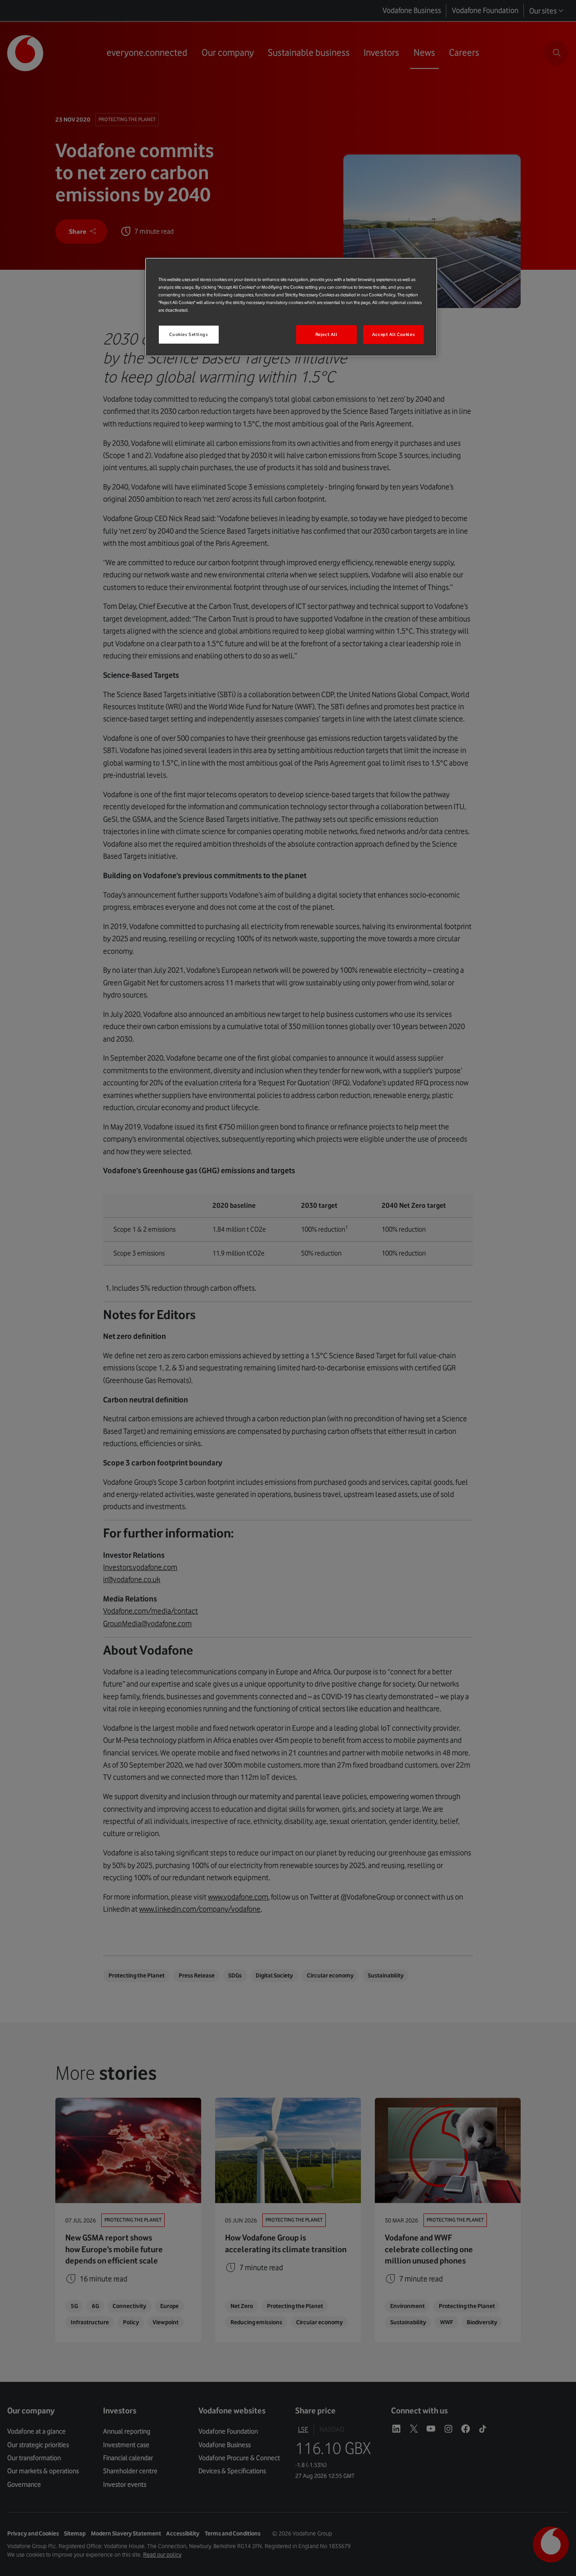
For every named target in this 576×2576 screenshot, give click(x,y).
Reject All (326, 334)
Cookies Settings (189, 334)
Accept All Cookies (394, 334)
